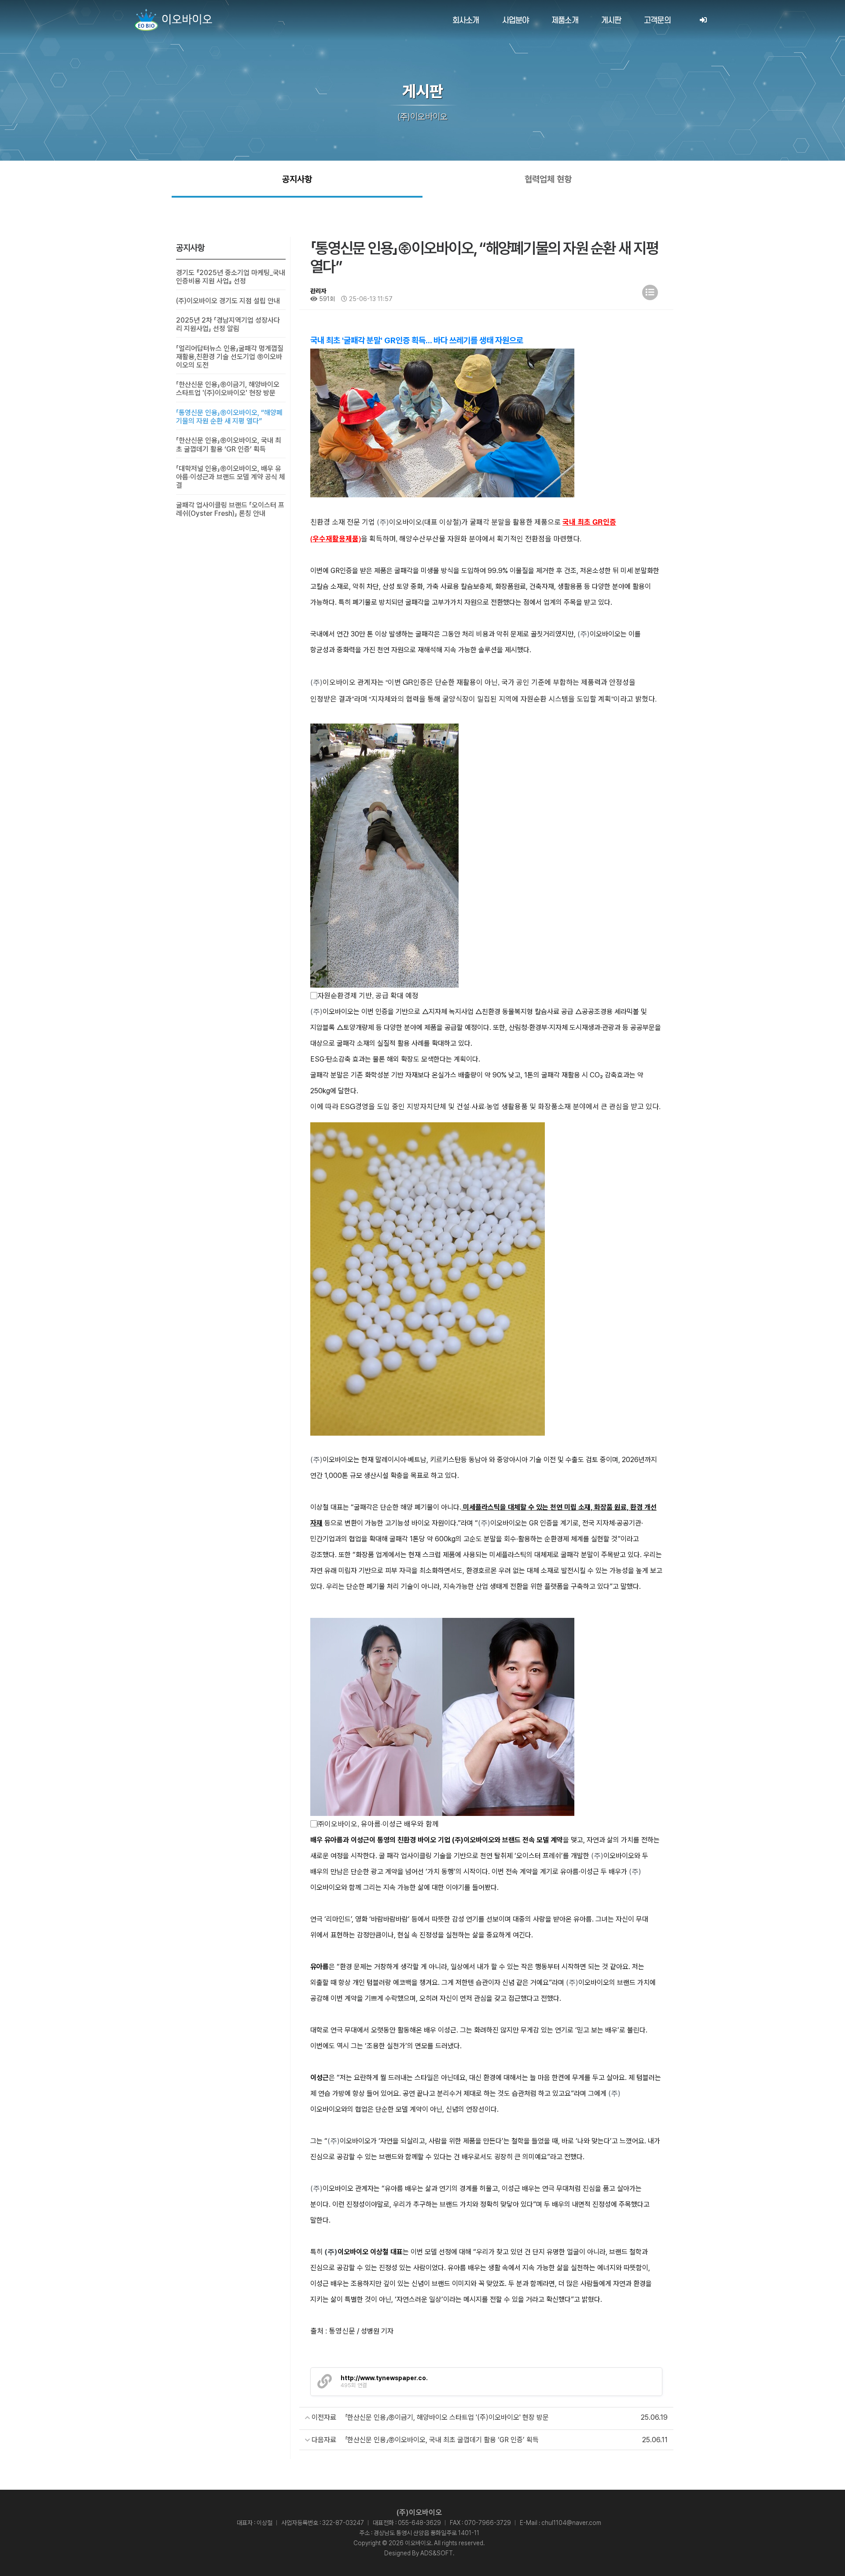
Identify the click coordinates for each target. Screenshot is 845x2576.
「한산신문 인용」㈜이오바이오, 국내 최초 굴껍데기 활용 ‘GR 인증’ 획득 (229, 445)
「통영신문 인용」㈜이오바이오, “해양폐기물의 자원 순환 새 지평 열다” (229, 417)
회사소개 (466, 20)
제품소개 (565, 20)
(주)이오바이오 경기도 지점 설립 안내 (228, 301)
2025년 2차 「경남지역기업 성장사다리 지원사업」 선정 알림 (228, 324)
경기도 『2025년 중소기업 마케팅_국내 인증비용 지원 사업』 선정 (231, 277)
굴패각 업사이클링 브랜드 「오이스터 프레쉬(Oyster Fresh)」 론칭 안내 (230, 509)
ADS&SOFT (437, 2553)
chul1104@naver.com (571, 2523)
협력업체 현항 (548, 179)
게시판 (611, 20)
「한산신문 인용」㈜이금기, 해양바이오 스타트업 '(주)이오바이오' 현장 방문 (228, 389)
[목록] (650, 292)
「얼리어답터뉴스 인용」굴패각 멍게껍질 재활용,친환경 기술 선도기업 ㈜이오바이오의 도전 (230, 357)
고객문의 (657, 20)
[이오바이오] (173, 20)
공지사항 (297, 179)
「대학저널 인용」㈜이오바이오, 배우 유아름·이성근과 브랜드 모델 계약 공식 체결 (231, 477)
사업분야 (516, 20)
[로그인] (703, 20)
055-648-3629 (419, 2523)
